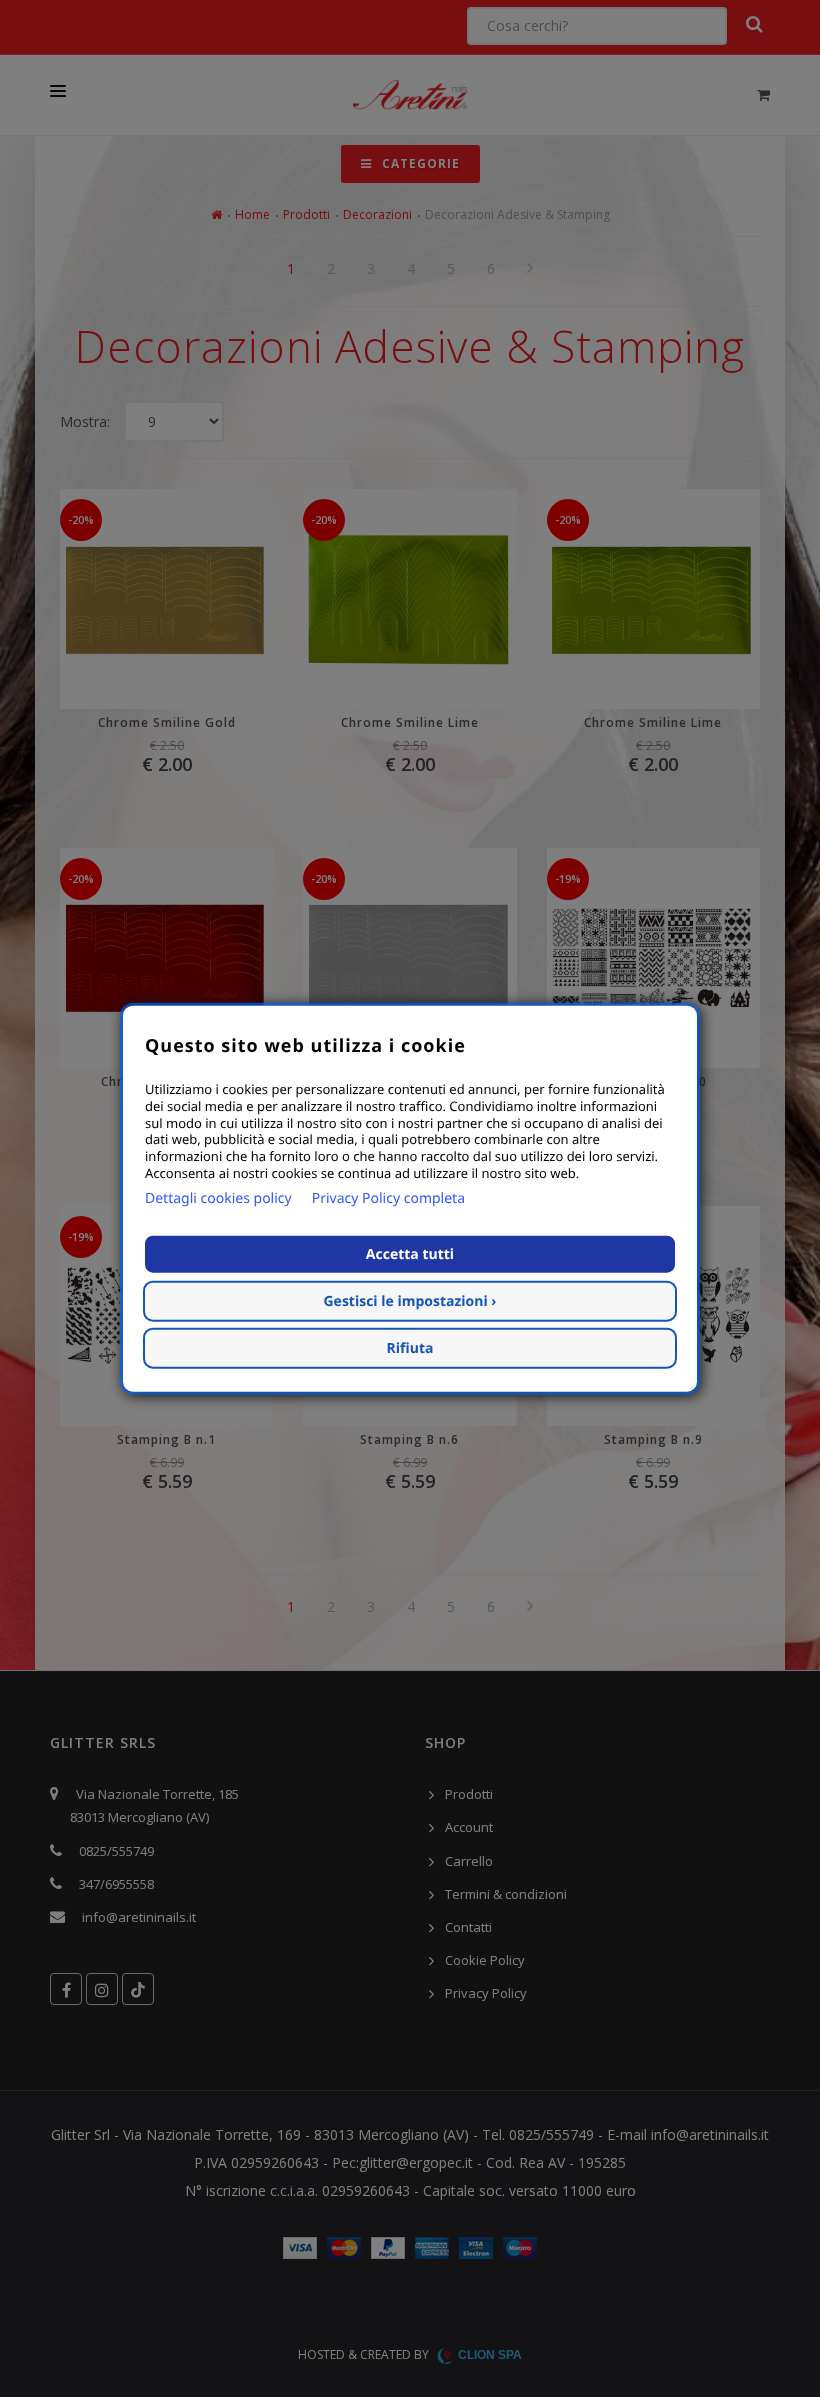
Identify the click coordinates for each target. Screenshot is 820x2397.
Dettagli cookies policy (218, 1198)
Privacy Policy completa (388, 1198)
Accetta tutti (410, 1254)
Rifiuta (410, 1348)
